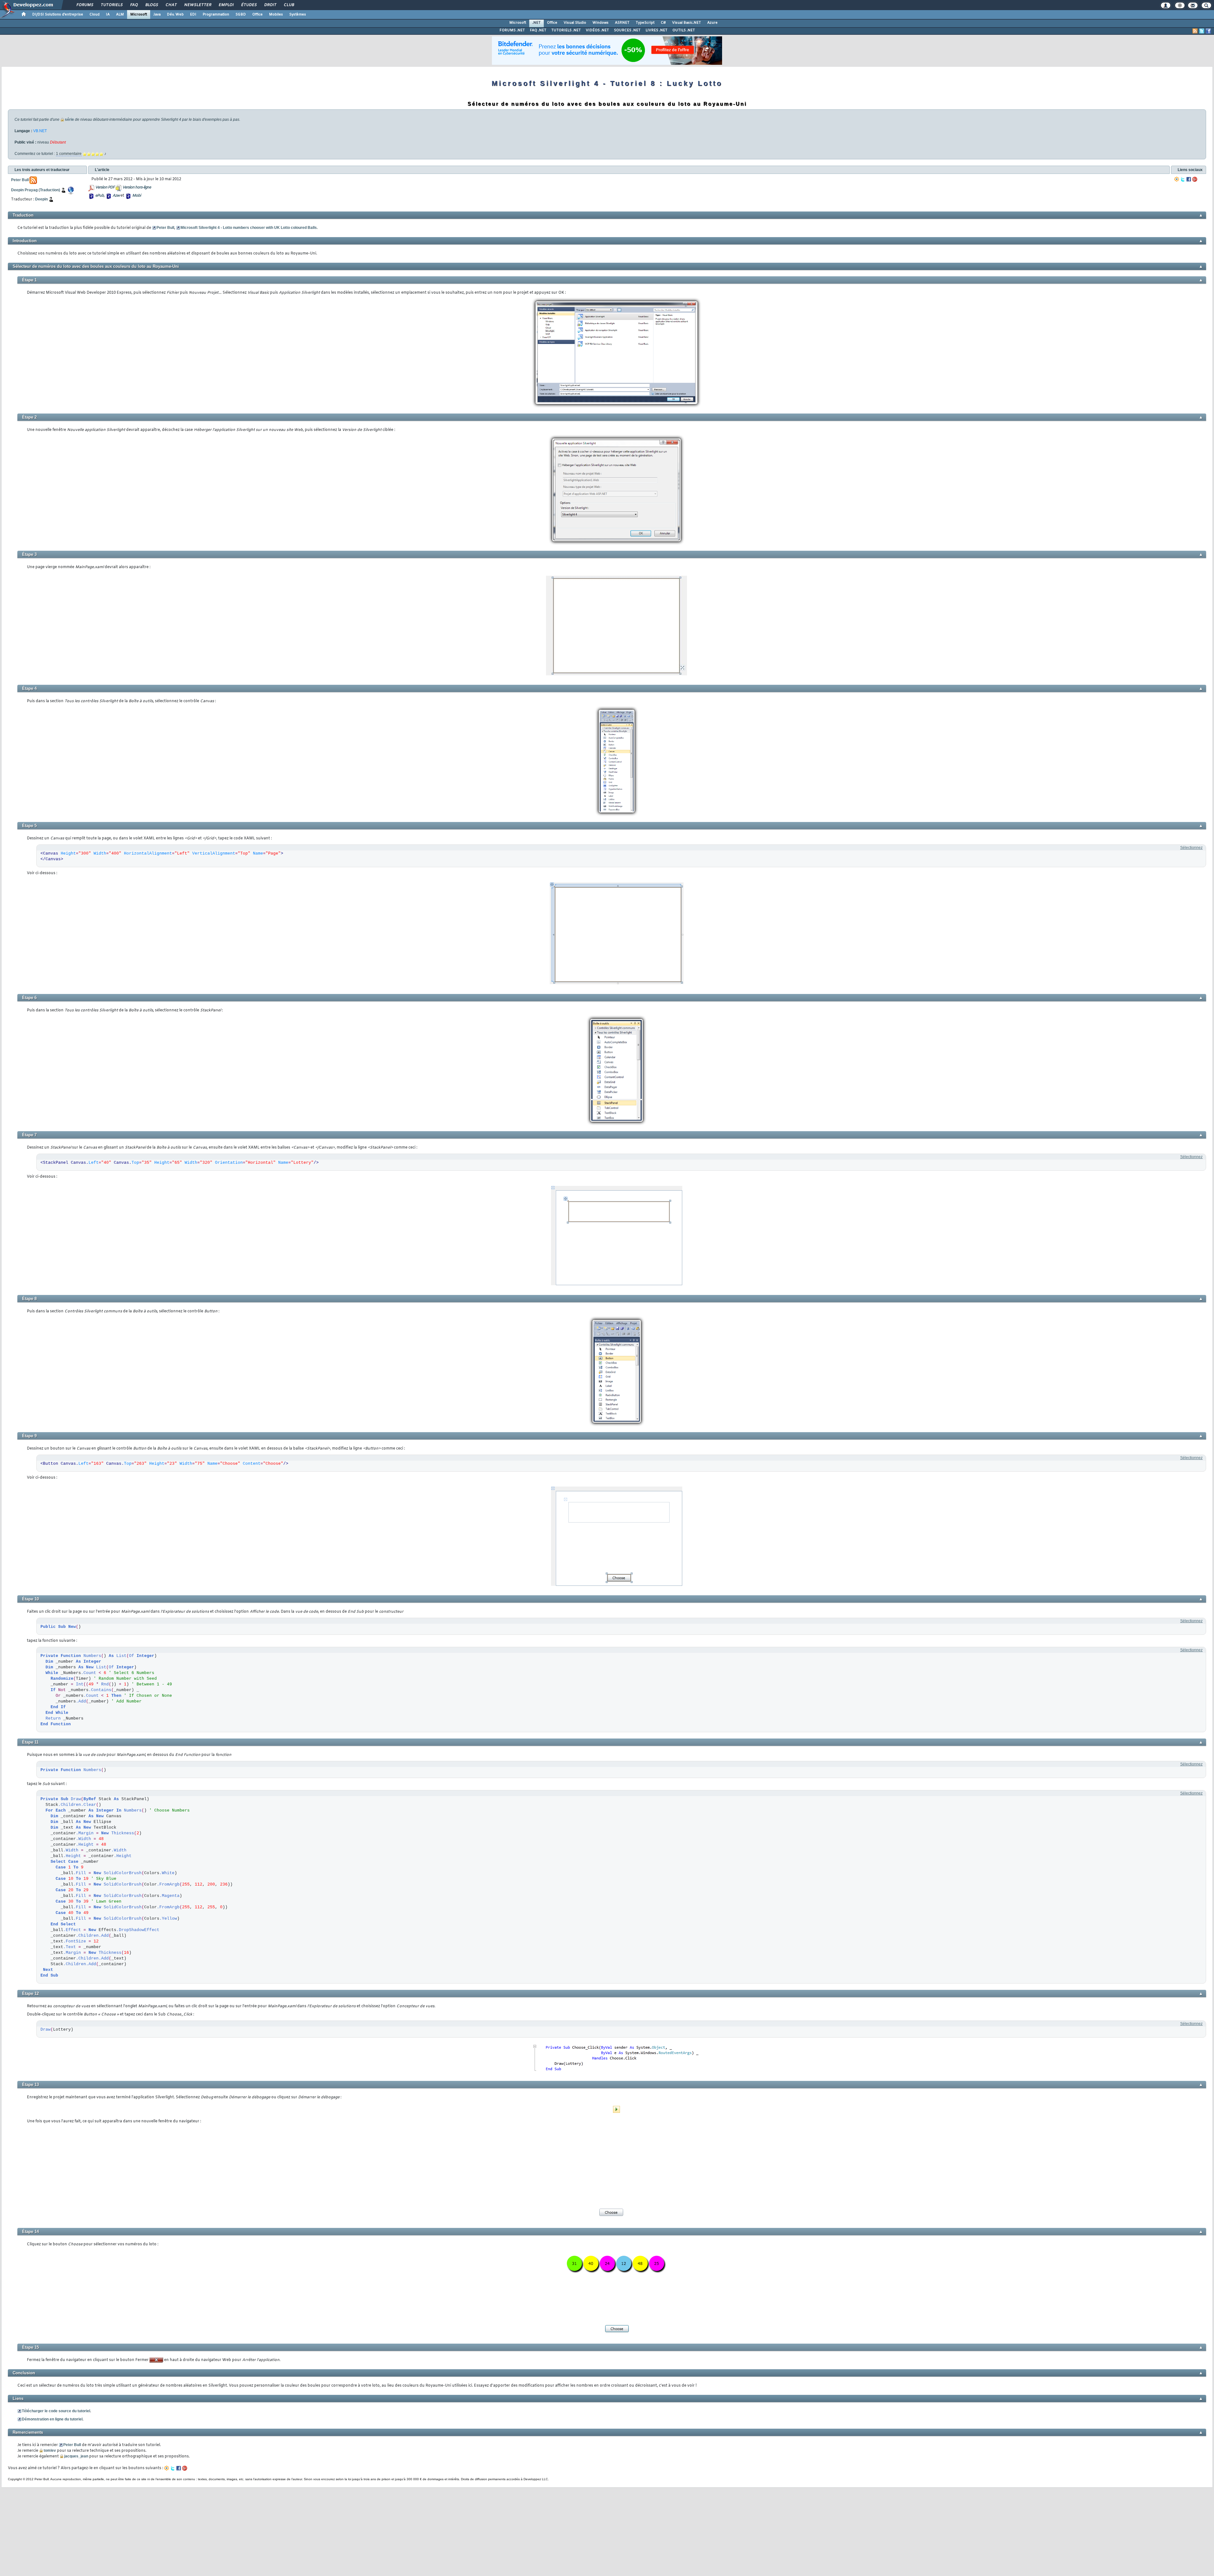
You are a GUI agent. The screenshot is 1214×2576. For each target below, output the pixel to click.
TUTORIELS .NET (566, 30)
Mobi (136, 196)
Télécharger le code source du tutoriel (56, 2411)
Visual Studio (575, 23)
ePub (99, 196)
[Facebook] (1189, 179)
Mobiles (276, 15)
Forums (85, 5)
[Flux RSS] (1195, 31)
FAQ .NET (538, 30)
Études (249, 5)
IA (108, 15)
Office (258, 15)
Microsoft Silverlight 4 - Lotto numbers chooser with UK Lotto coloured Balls (249, 228)
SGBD (241, 15)
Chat (171, 5)
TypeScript (645, 23)
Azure (712, 23)
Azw (116, 196)
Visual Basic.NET (687, 23)
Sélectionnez (1191, 848)
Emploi (226, 5)
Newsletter (197, 5)
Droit (270, 5)
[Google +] (1195, 179)
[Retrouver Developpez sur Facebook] (1208, 31)
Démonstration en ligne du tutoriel (52, 2419)
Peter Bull (165, 228)
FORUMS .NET (512, 30)
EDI (193, 15)
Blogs (151, 5)
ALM (120, 15)
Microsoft (139, 15)
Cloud (95, 15)
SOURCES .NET (627, 30)
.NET (536, 23)
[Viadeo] (1177, 179)
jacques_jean (76, 2456)
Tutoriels (111, 5)
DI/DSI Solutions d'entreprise (58, 15)
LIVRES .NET (656, 30)
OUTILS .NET (684, 30)
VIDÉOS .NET (597, 30)
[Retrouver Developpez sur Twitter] (1202, 31)
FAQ (134, 5)
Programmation (216, 15)
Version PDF (105, 187)
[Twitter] (1183, 179)
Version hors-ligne (137, 187)
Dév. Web (175, 15)
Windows (601, 23)
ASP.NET (622, 23)
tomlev (50, 2450)
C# (663, 23)
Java (157, 15)
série (69, 120)
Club (289, 5)
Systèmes (298, 15)
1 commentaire (69, 154)
